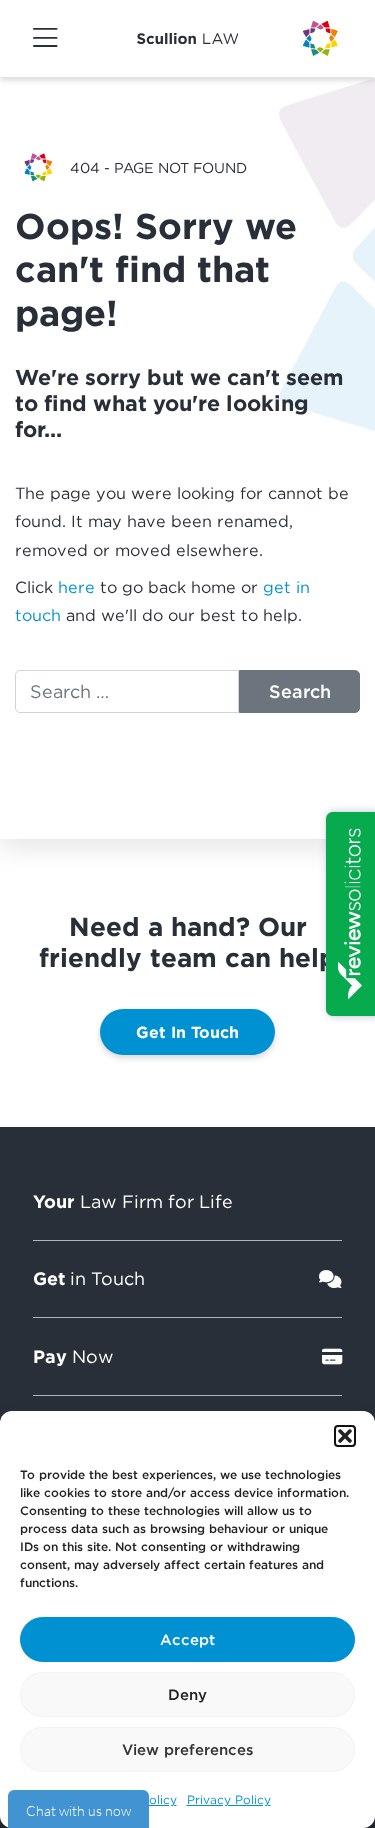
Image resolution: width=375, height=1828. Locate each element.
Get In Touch (187, 1032)
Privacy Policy (229, 1799)
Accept (187, 1639)
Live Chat (78, 1809)
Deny (187, 1694)
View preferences (188, 1749)
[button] (345, 1436)
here (76, 587)
